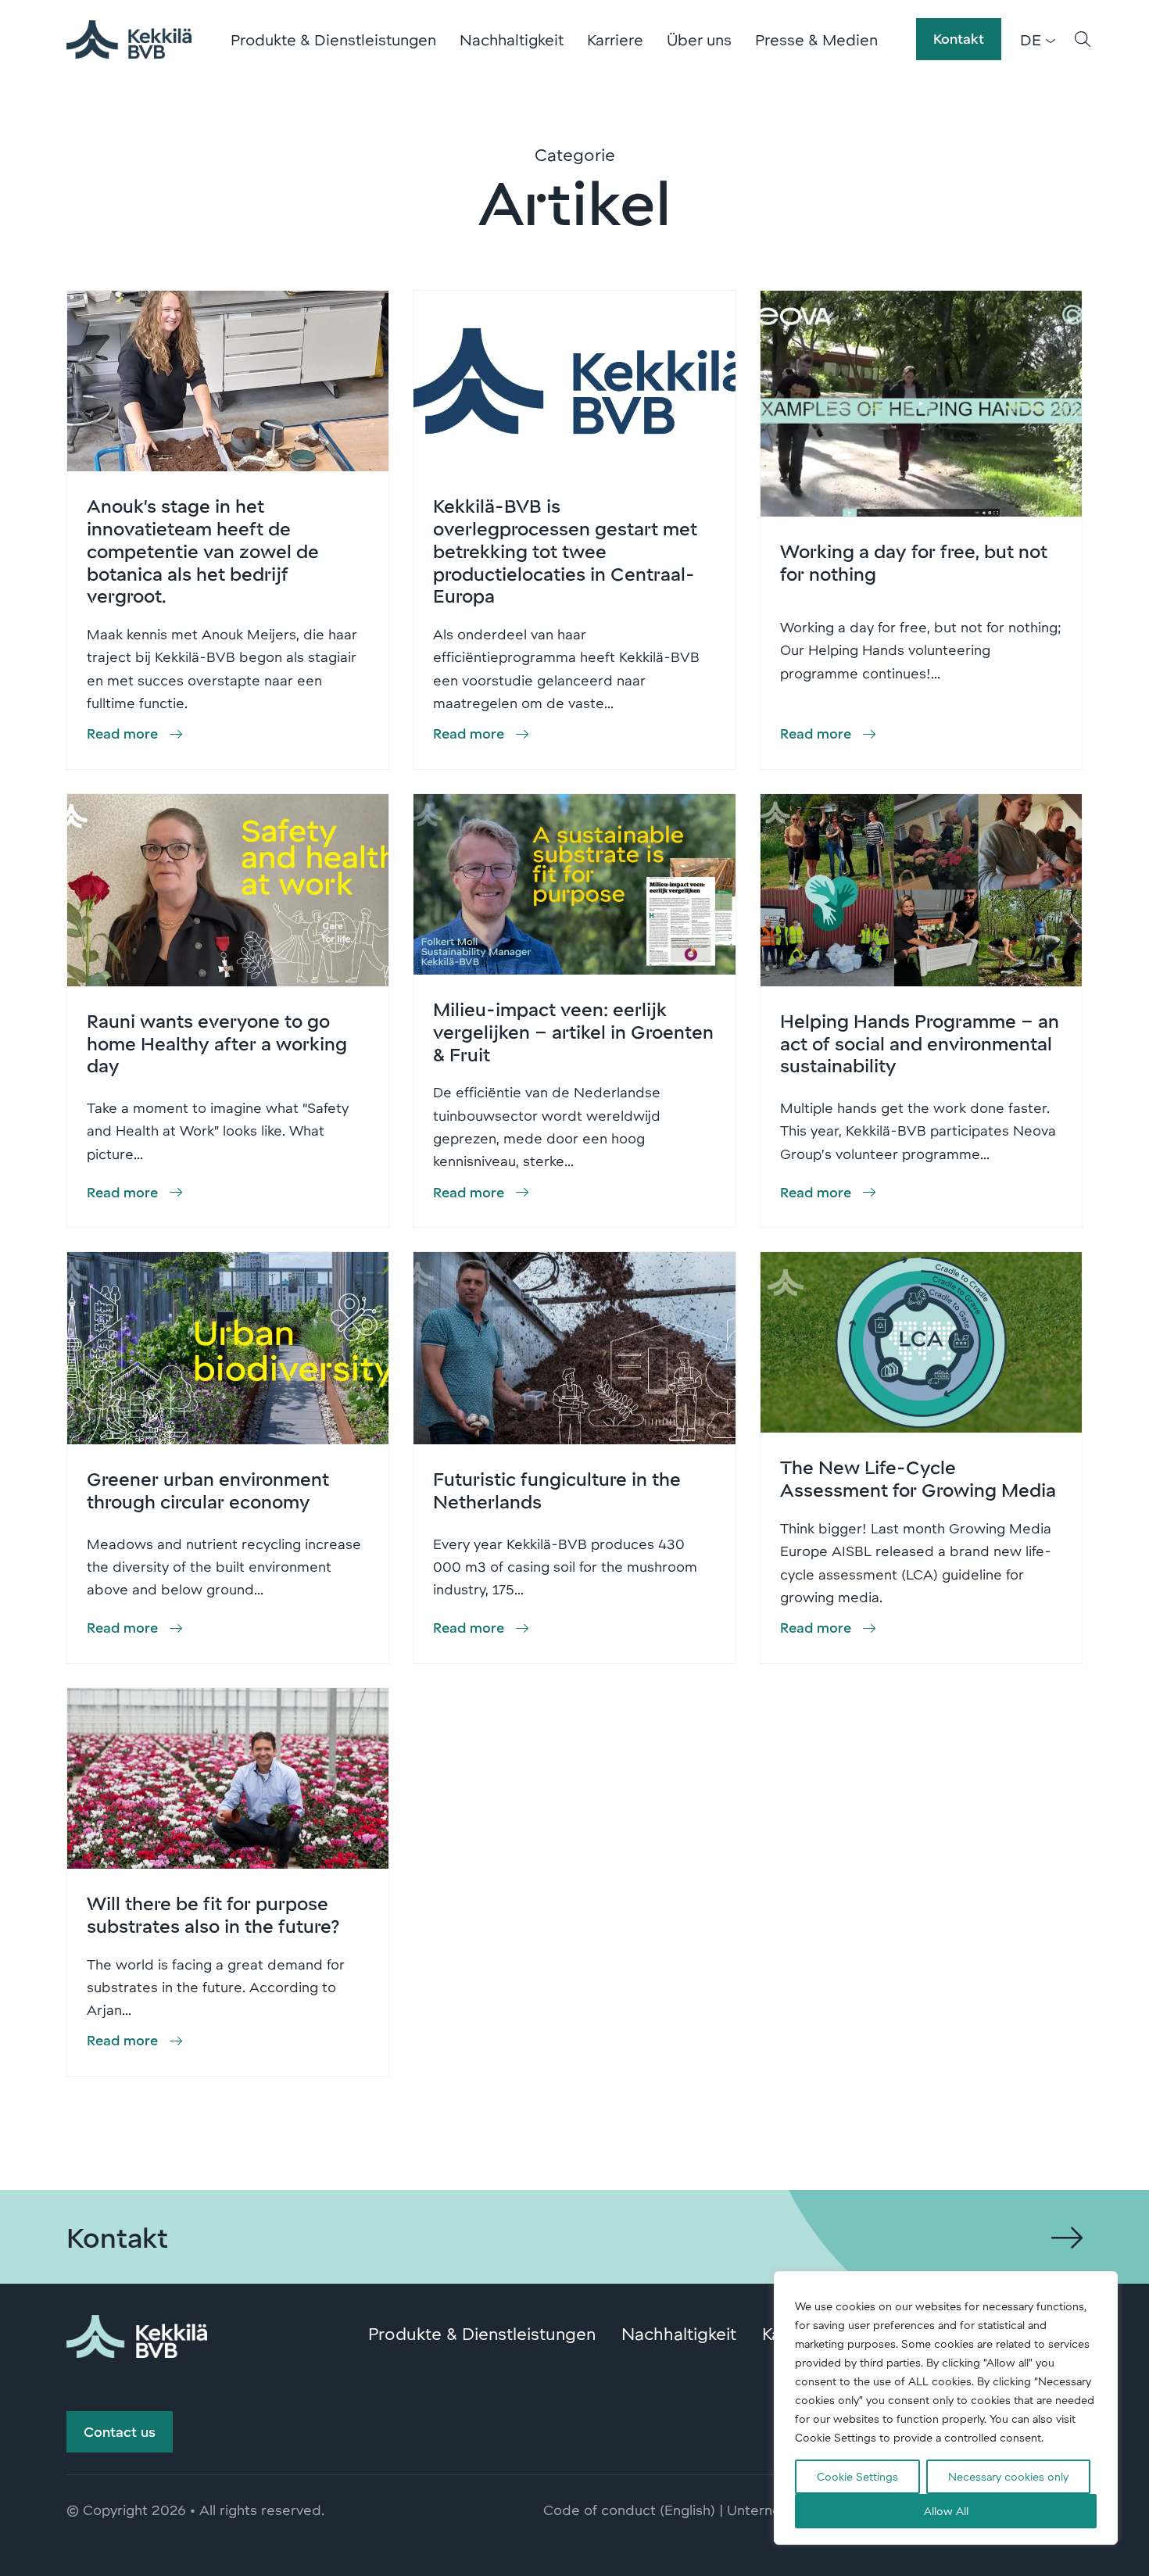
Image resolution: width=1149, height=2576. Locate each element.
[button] (1083, 39)
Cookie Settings (857, 2476)
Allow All (946, 2511)
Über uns (699, 39)
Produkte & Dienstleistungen (333, 39)
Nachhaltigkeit (512, 39)
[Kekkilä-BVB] (137, 2334)
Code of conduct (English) (629, 2510)
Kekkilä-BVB (129, 39)
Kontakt (959, 38)
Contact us (120, 2431)
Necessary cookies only (1008, 2476)
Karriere (615, 39)
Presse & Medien (816, 39)
